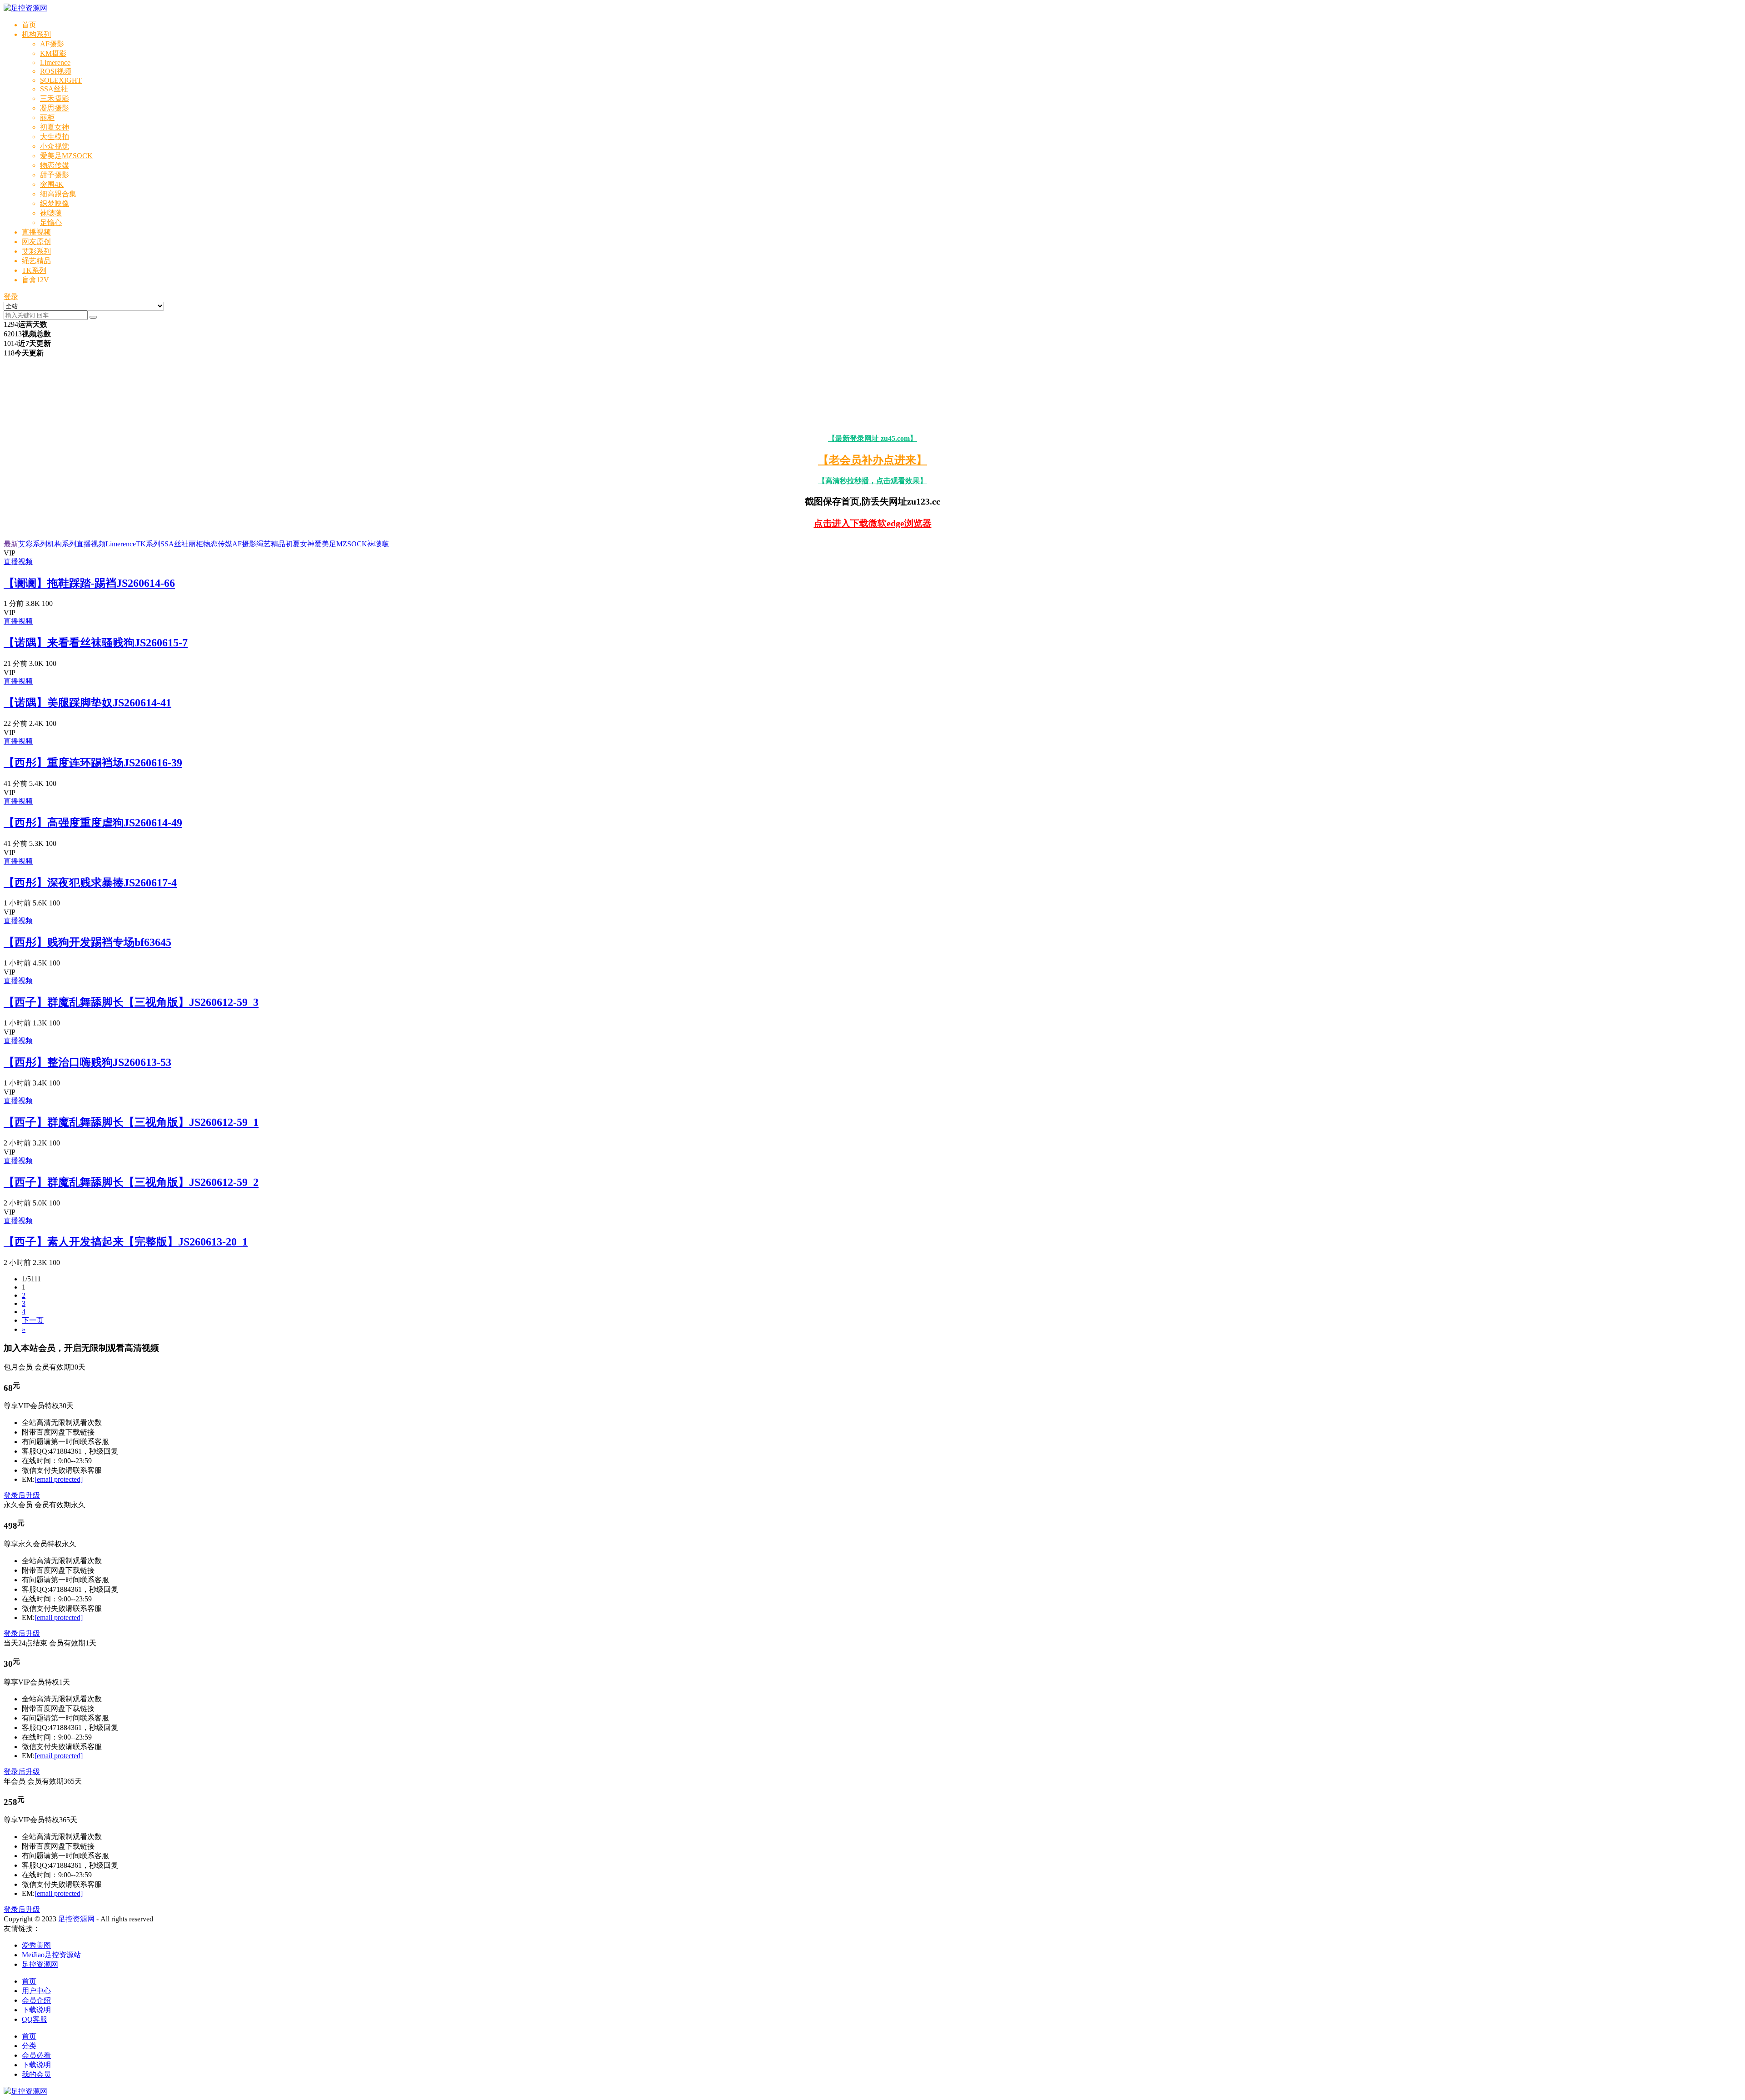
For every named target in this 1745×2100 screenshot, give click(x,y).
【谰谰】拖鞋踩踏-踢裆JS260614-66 (89, 583)
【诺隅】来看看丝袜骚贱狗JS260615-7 (96, 643)
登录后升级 (22, 1495)
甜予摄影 (55, 175)
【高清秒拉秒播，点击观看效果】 (872, 481)
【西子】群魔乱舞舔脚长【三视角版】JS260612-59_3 (131, 1002)
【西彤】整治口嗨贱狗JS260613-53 (87, 1062)
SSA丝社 (54, 89)
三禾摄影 (55, 98)
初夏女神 (55, 127)
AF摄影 (52, 44)
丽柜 (47, 117)
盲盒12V (35, 280)
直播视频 (36, 232)
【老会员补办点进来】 (872, 460)
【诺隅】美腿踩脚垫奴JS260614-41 (87, 703)
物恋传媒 (55, 165)
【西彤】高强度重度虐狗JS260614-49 (93, 823)
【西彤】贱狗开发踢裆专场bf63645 (87, 942)
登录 (11, 297)
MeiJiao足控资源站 (51, 1955)
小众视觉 (55, 146)
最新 (11, 544)
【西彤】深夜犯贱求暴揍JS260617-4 (90, 883)
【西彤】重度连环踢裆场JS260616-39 (93, 763)
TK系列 (34, 270)
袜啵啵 (51, 213)
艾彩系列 (36, 251)
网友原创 (36, 242)
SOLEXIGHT (61, 80)
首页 (29, 25)
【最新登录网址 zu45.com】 (872, 438)
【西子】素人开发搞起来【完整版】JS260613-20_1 (126, 1242)
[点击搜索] (93, 317)
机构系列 (36, 34)
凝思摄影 (55, 108)
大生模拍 (55, 137)
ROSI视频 (56, 71)
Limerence (55, 62)
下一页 (33, 1320)
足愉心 (51, 222)
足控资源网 (76, 1919)
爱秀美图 (36, 1945)
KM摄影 (53, 53)
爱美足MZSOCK (66, 156)
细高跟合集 (58, 194)
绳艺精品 (36, 261)
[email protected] (59, 1479)
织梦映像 (55, 203)
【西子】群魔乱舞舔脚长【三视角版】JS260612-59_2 (131, 1182)
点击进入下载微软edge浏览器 (873, 523)
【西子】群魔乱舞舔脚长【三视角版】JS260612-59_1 (131, 1122)
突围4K (52, 184)
